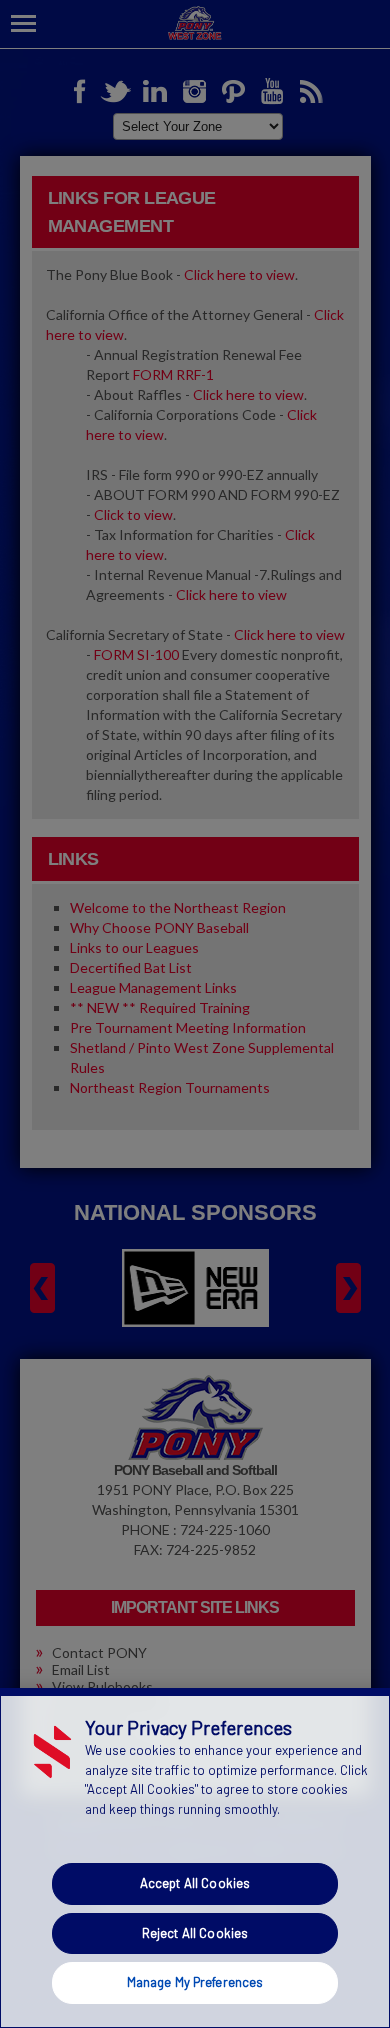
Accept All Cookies (195, 1883)
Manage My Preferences (195, 1982)
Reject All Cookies (195, 1933)
